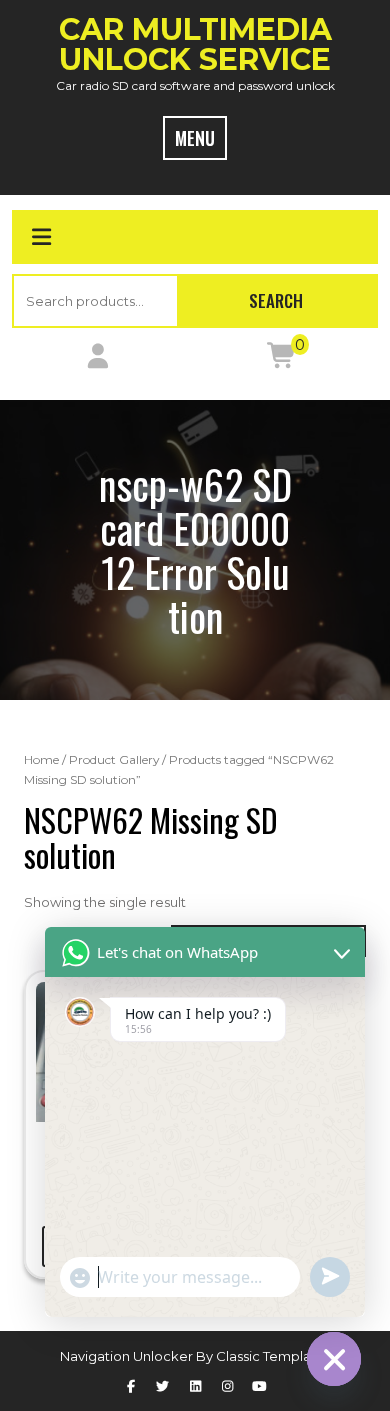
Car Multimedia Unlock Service (195, 44)
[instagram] (227, 1386)
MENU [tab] (195, 138)
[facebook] (130, 1386)
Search (276, 300)
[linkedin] (195, 1386)
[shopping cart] (281, 360)
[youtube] (259, 1386)
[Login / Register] (97, 360)
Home (41, 759)
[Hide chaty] (334, 1359)
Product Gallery (114, 759)
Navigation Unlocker (128, 1356)
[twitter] (163, 1386)
